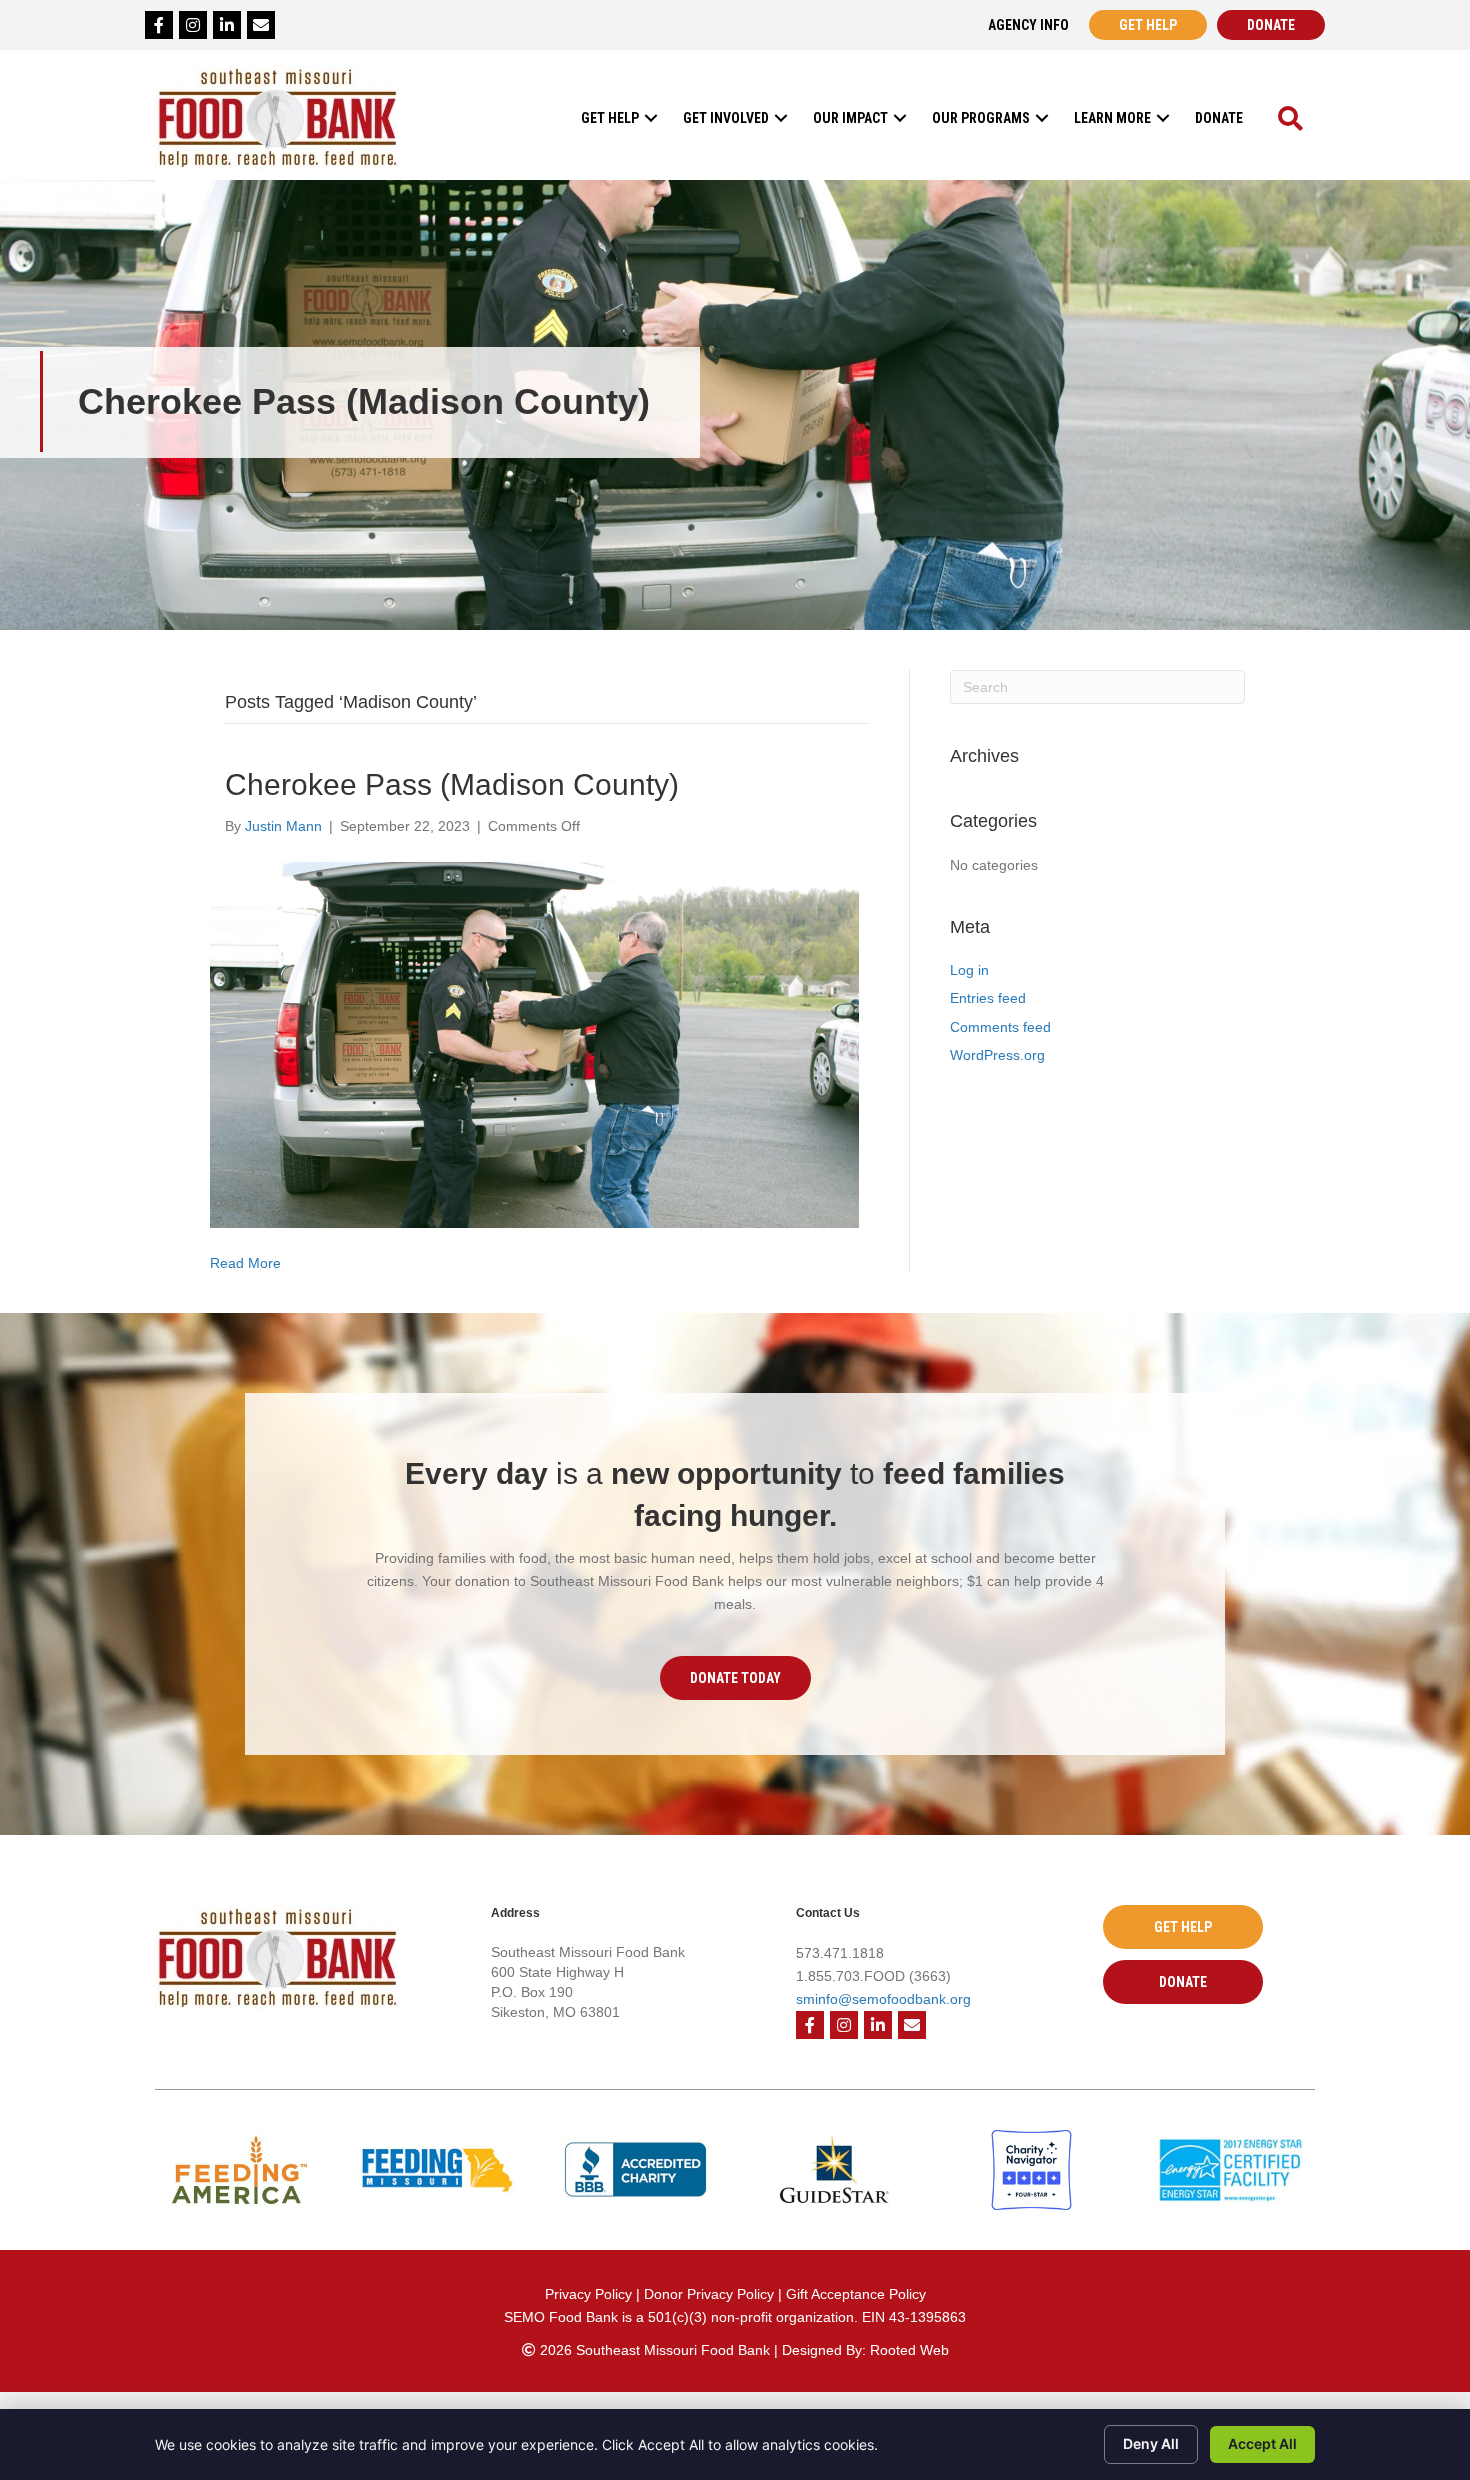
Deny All (1151, 2443)
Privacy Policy (588, 2294)
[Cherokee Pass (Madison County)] (534, 1044)
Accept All (1262, 2443)
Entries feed (988, 998)
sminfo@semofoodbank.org (883, 1999)
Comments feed (1000, 1027)
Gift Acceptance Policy (856, 2294)
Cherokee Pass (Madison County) (452, 784)
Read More (245, 1263)
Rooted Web (909, 2350)
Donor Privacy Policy (711, 2294)
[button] (651, 117)
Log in (969, 970)
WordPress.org (997, 1055)
